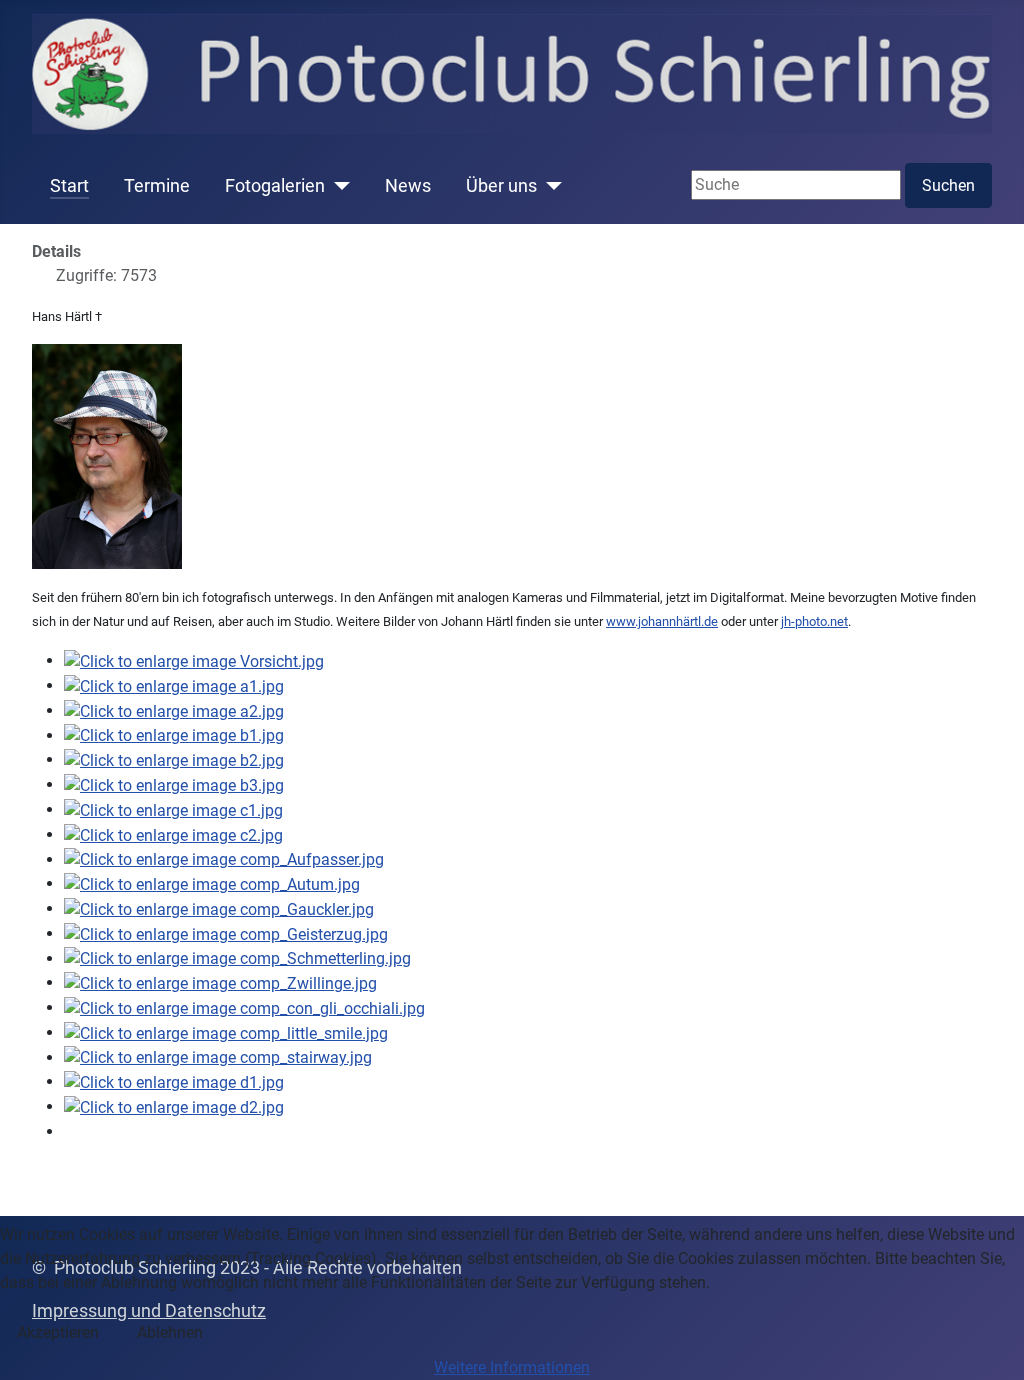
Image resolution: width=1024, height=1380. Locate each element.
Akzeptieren (58, 1332)
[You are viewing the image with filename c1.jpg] (173, 809)
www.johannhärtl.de (662, 621)
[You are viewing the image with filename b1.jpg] (174, 735)
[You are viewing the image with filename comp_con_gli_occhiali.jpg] (244, 1007)
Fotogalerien (275, 186)
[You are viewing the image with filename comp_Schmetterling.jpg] (237, 958)
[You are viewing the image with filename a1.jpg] (174, 685)
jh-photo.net (814, 621)
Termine (157, 186)
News (408, 186)
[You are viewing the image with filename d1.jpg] (174, 1081)
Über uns (501, 186)
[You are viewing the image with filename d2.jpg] (174, 1106)
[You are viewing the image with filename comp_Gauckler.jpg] (219, 908)
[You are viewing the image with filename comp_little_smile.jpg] (226, 1032)
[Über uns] (549, 186)
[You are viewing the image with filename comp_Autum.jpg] (212, 883)
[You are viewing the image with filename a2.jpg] (174, 710)
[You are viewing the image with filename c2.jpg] (173, 834)
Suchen (948, 185)
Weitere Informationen (512, 1367)
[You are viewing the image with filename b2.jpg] (174, 759)
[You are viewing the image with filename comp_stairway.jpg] (218, 1057)
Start (69, 186)
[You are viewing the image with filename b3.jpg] (174, 784)
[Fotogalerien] (337, 186)
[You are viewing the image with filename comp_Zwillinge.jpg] (220, 982)
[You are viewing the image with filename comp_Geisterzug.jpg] (226, 933)
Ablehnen (170, 1332)
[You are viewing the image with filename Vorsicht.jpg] (194, 660)
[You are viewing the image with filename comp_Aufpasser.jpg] (224, 859)
